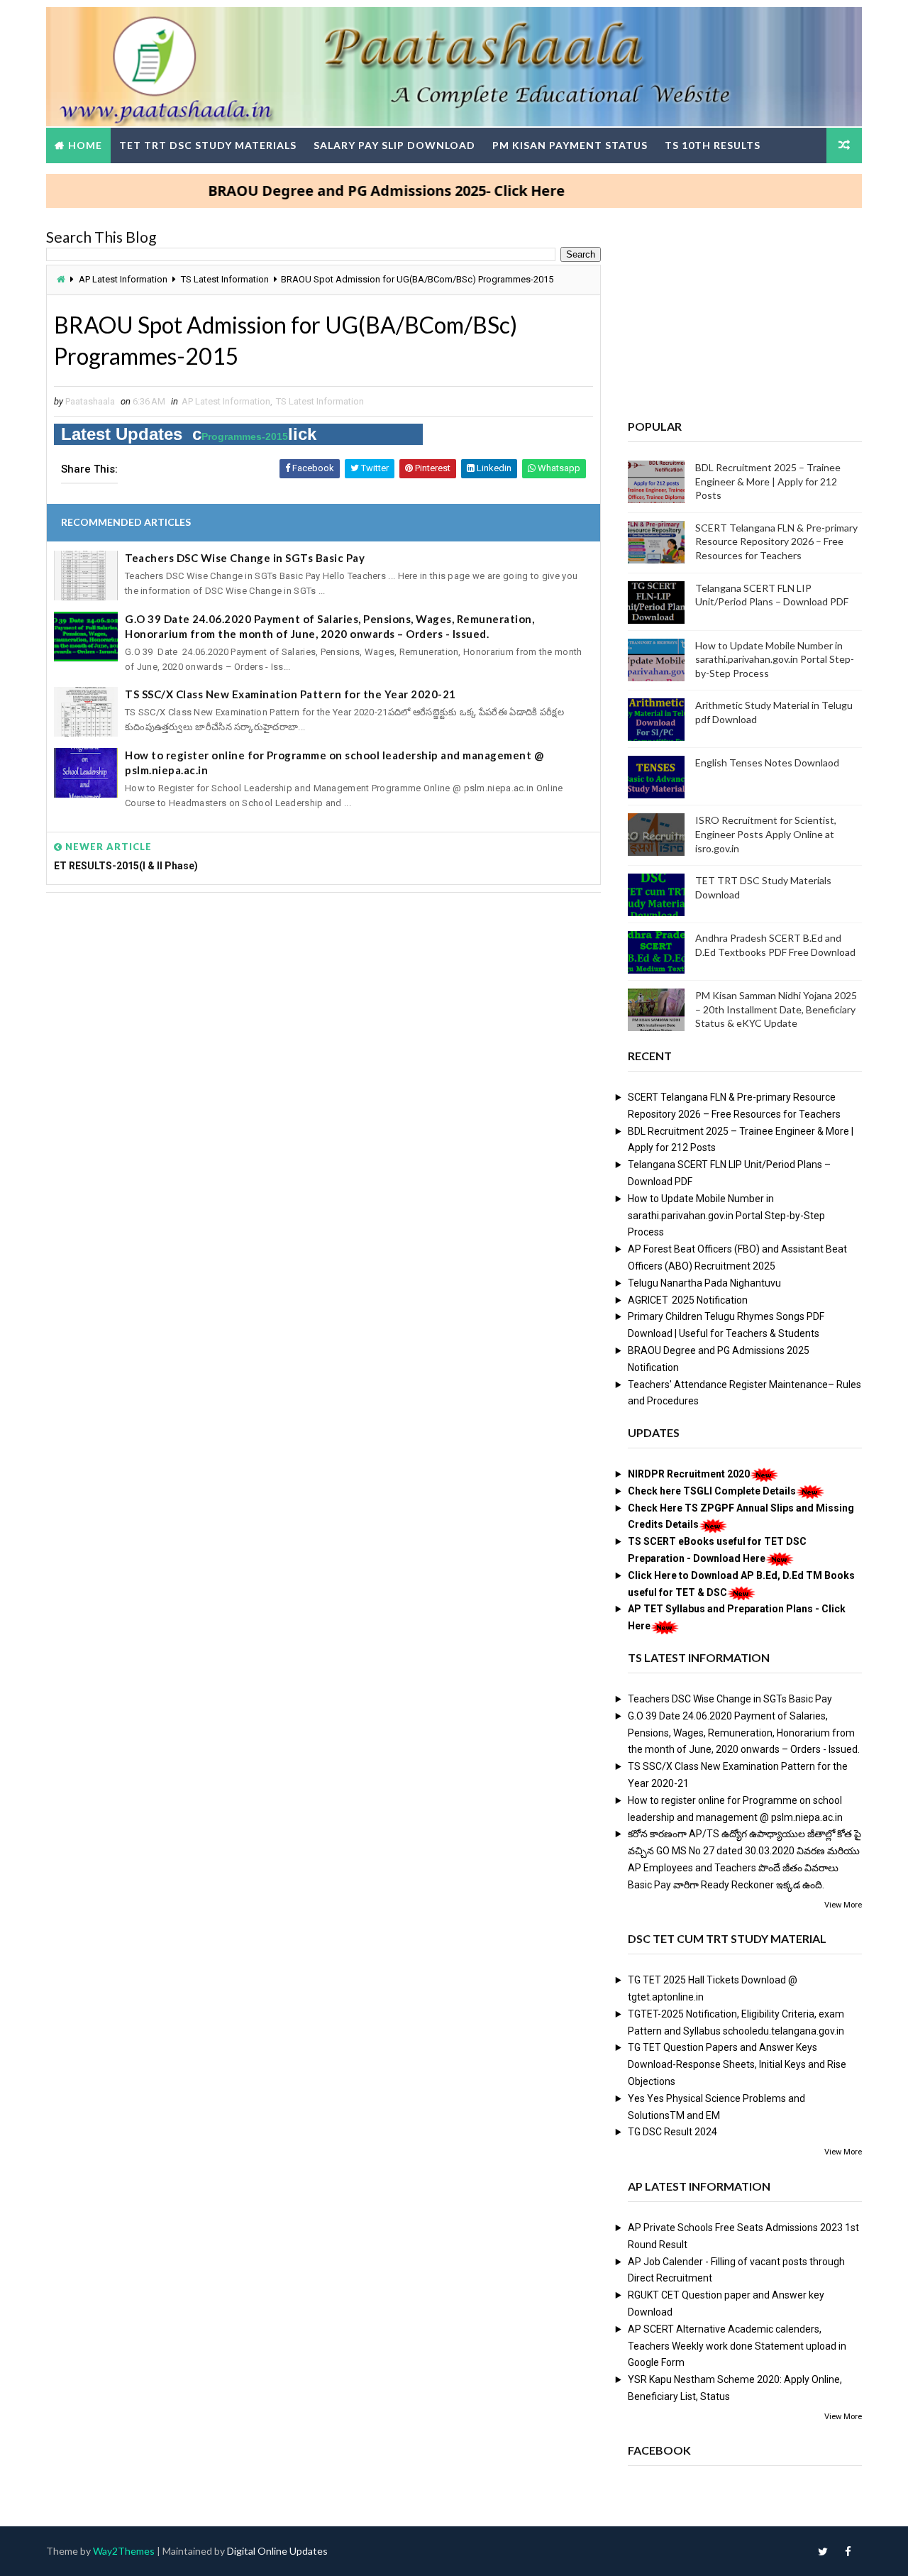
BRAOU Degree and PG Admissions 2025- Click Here (348, 191)
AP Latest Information (123, 279)
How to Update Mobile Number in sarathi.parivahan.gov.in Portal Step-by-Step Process (775, 659)
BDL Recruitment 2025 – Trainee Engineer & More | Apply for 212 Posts (768, 481)
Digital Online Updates (277, 2551)
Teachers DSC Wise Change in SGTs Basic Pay (245, 558)
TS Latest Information (225, 279)
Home (85, 145)
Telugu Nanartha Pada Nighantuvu (704, 1283)
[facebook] (848, 2551)
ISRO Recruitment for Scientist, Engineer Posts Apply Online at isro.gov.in (766, 834)
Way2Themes (124, 2551)
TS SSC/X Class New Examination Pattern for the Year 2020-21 (290, 694)
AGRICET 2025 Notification (688, 1300)
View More (843, 1905)
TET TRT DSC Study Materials (208, 145)
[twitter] (823, 2551)
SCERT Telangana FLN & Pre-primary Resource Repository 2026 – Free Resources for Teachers (776, 541)
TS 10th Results (713, 145)
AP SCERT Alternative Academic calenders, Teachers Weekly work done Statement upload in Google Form (737, 2346)
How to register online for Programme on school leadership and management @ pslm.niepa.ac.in (334, 763)
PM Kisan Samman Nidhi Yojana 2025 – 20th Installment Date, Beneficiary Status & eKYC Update (776, 1009)
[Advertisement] (323, 1012)
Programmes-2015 (245, 436)
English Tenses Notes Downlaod (767, 763)
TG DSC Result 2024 (672, 2132)
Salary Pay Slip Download (394, 145)
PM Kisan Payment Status (570, 145)
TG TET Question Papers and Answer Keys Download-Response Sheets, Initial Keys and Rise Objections (737, 2064)
